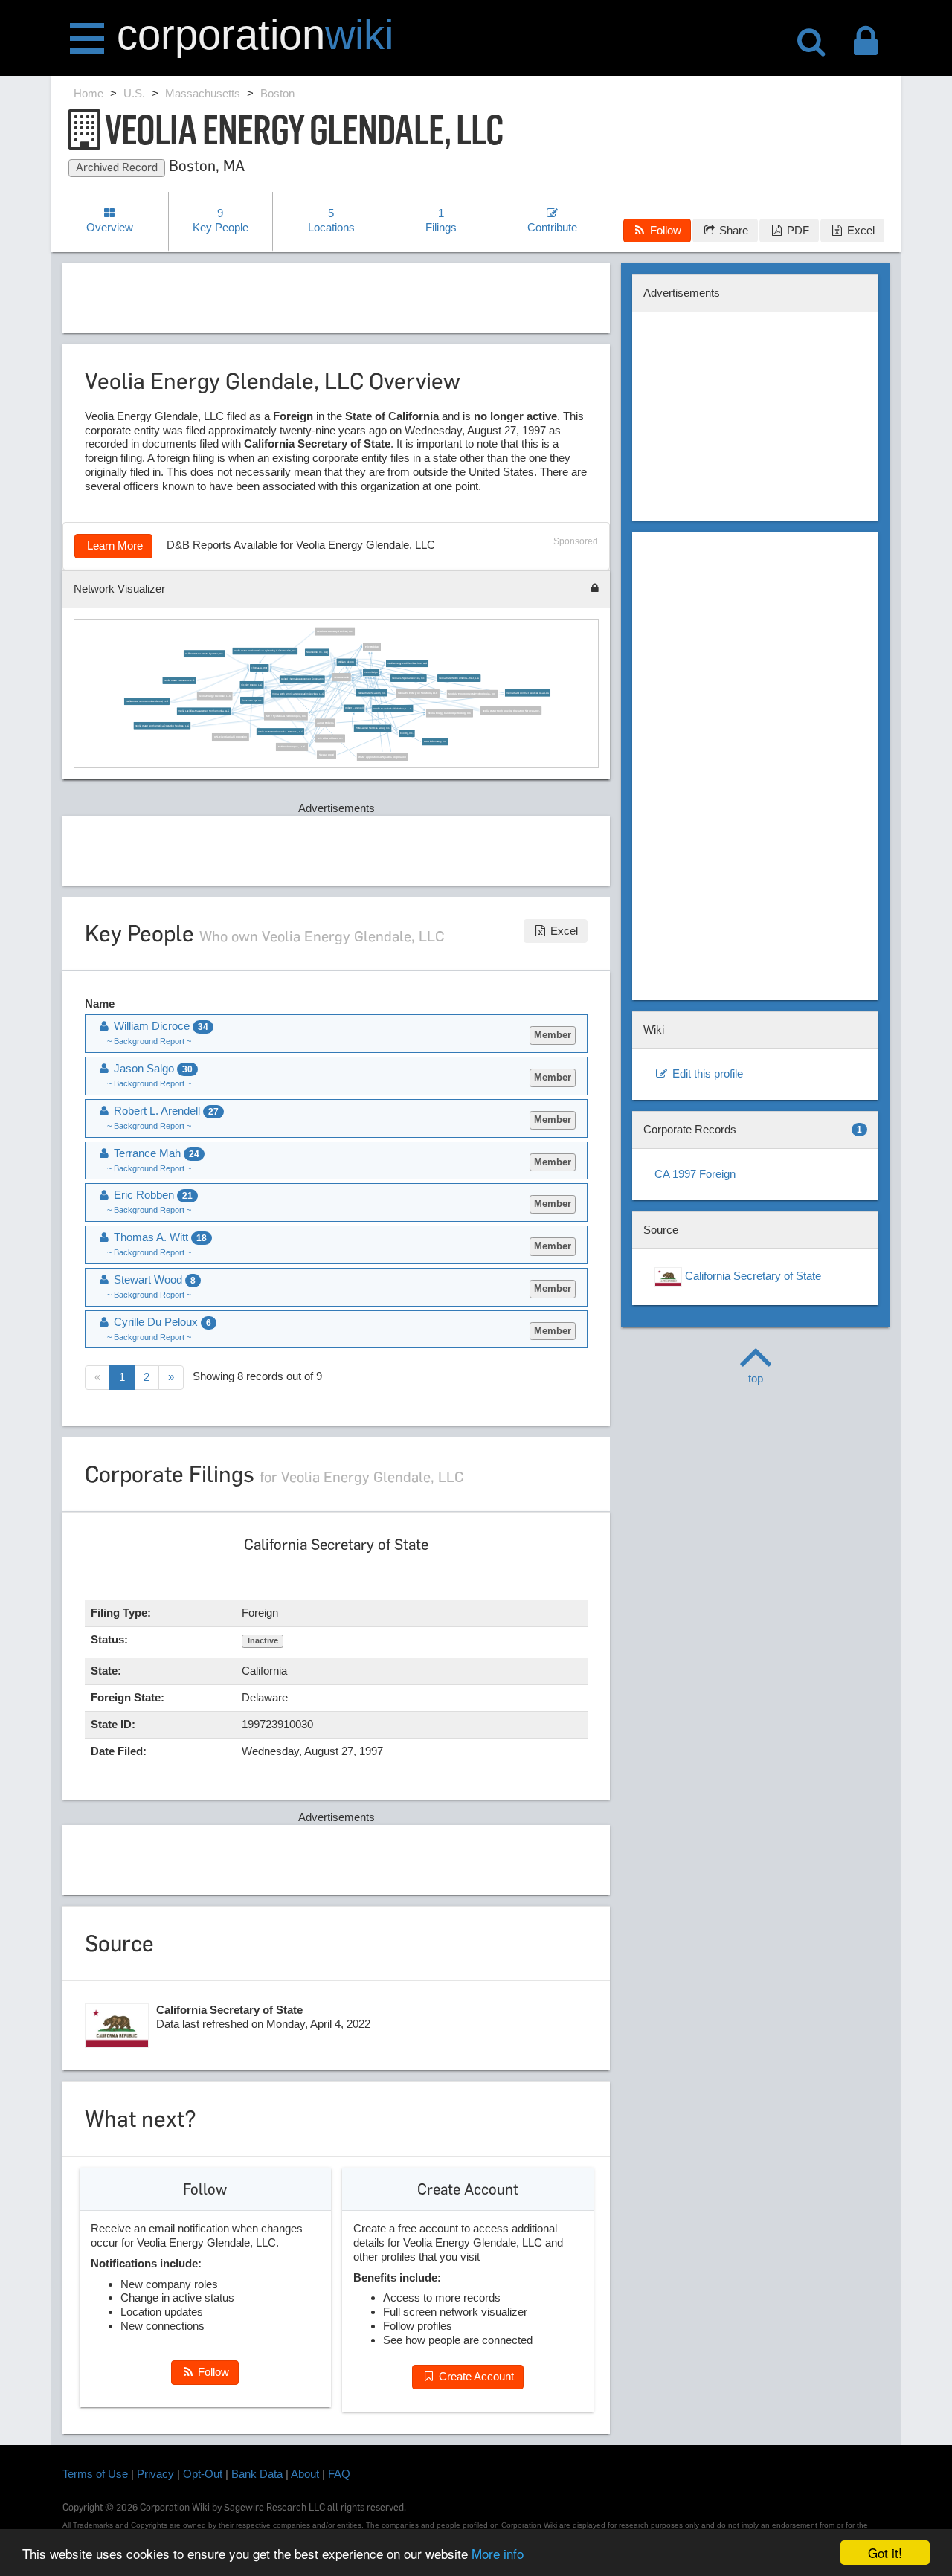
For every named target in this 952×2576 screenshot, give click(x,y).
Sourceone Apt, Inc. (252, 701)
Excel (859, 230)
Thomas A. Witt (259, 668)
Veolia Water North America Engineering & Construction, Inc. (265, 651)
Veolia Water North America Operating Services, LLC (162, 726)
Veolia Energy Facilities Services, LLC (407, 664)
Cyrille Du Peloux (161, 1322)
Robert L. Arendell (354, 709)
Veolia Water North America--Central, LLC (146, 702)
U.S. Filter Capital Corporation (230, 738)
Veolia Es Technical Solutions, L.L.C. (392, 709)
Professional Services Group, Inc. (372, 729)
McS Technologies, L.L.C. (292, 747)
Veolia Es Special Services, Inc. (409, 679)
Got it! (885, 2553)
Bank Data (257, 2474)
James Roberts (325, 723)
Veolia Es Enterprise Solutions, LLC (418, 694)
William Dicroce (345, 663)
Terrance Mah (341, 677)
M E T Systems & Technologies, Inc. (285, 717)
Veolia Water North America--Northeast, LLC (280, 732)
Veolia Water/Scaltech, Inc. (371, 693)
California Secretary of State (752, 1276)
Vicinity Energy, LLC (251, 685)
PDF (797, 230)
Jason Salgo (371, 673)
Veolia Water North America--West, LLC (459, 679)
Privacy (155, 2474)
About (305, 2474)
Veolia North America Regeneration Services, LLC (297, 694)
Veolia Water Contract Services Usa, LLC (528, 693)
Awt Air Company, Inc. (435, 742)
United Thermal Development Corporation (302, 680)
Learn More (113, 545)
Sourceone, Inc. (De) (317, 653)
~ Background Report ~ (149, 1041)
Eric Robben (371, 648)
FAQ (339, 2474)
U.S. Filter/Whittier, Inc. (329, 738)
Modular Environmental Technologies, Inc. (472, 695)
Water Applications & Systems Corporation (382, 757)
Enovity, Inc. (406, 734)
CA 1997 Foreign (695, 1174)
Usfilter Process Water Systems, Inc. (205, 654)
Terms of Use (95, 2474)
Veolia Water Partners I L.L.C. (179, 680)
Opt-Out (203, 2474)
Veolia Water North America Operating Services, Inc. (511, 711)
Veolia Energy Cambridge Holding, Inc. (449, 714)
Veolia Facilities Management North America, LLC (203, 712)
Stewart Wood (327, 756)
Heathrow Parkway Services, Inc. (335, 632)
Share (732, 230)
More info (498, 2553)
